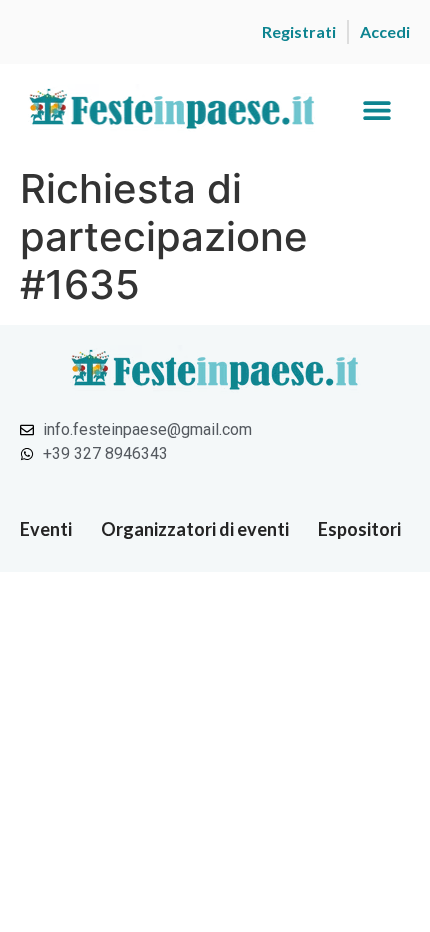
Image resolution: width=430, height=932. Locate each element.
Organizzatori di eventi (195, 529)
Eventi (46, 529)
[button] (376, 110)
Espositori (359, 529)
